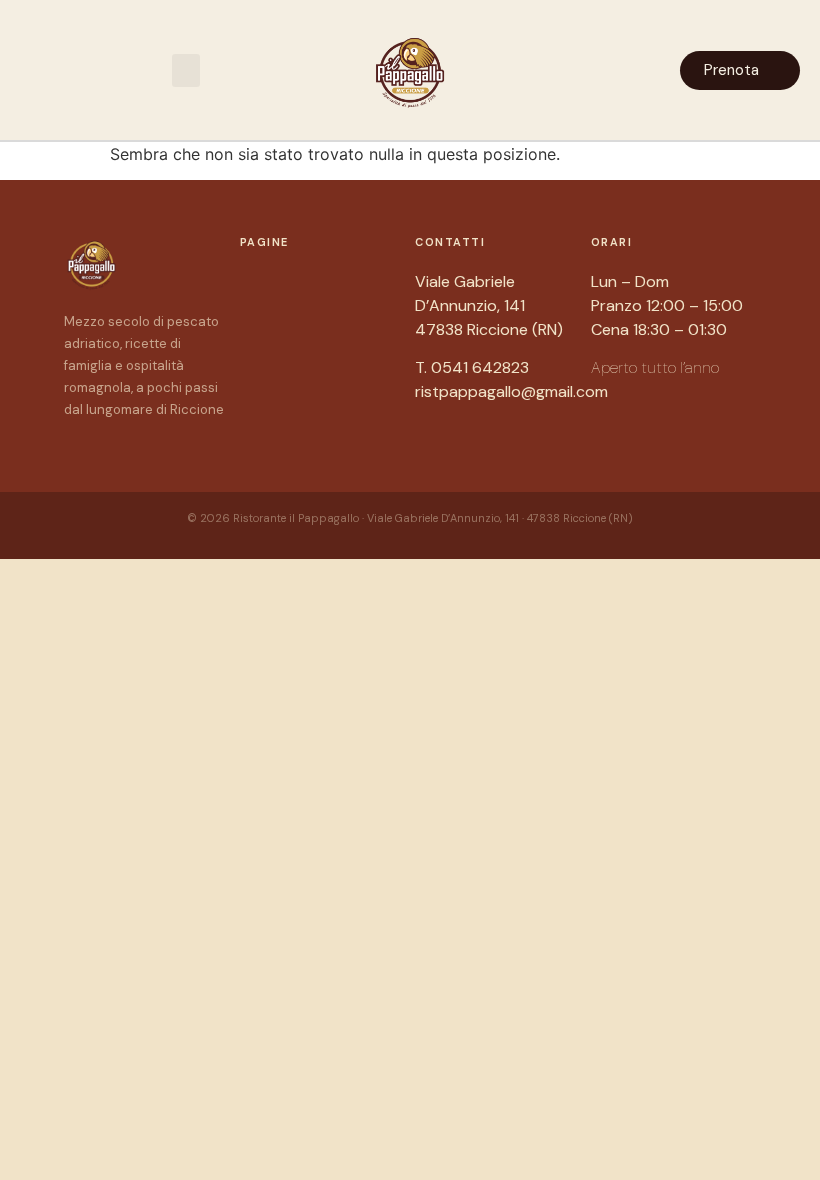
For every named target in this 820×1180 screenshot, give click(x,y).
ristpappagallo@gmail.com (511, 391)
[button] (186, 70)
